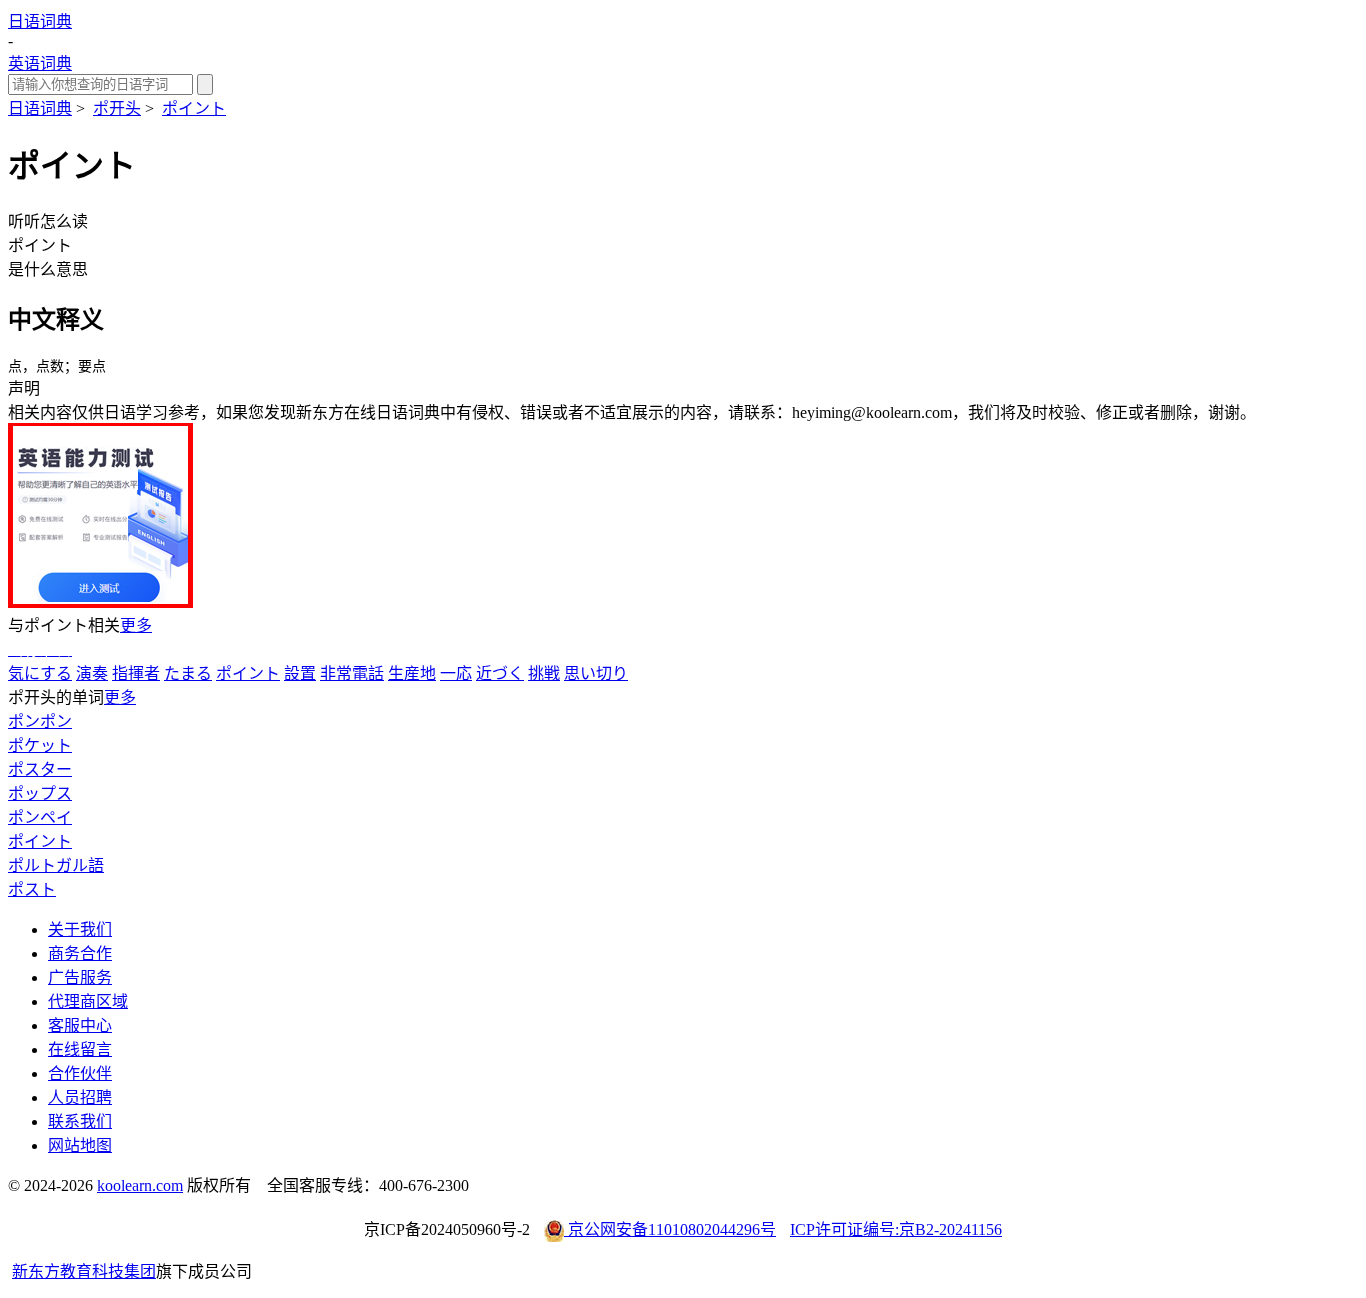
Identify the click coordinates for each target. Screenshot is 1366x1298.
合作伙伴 (80, 1073)
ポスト (32, 889)
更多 (136, 625)
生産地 (412, 673)
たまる (188, 673)
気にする (40, 673)
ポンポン (40, 721)
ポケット (40, 745)
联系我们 (80, 1121)
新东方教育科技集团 (84, 1271)
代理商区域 (88, 1001)
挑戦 (544, 673)
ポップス (40, 793)
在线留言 (80, 1049)
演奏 (92, 673)
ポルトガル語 (56, 865)
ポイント (194, 108)
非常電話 (352, 673)
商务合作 (80, 953)
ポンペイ (40, 817)
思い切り (596, 673)
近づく (500, 673)
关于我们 (80, 929)
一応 (456, 673)
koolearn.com (140, 1185)
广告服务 (80, 977)
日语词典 (40, 21)
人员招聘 (80, 1097)
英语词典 (40, 63)
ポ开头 (117, 108)
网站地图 (80, 1145)
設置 (300, 673)
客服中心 (80, 1025)
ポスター (40, 769)
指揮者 (136, 673)
